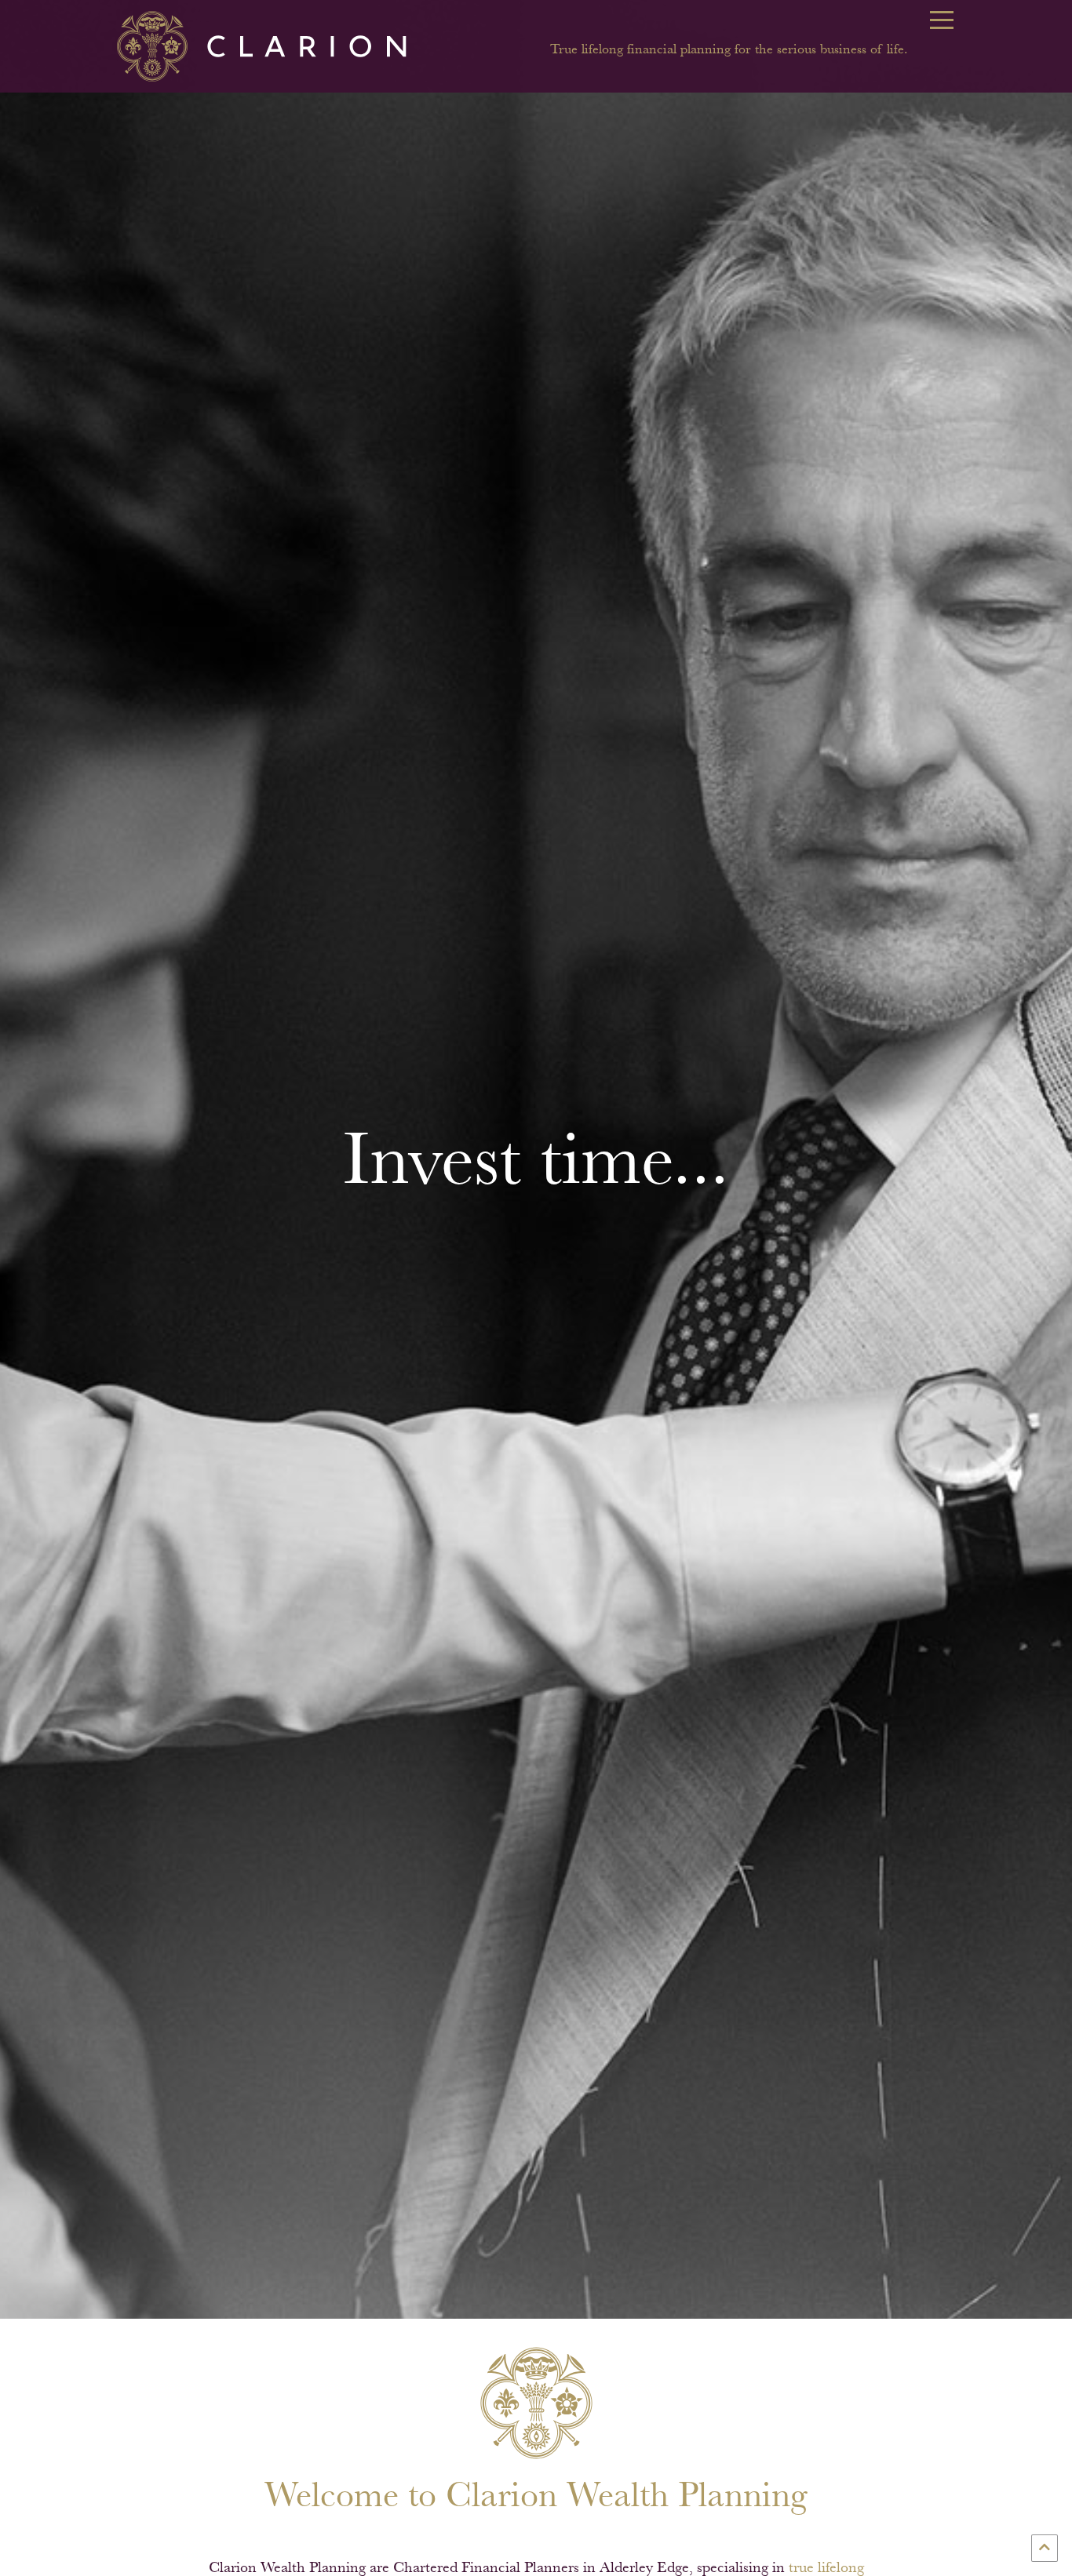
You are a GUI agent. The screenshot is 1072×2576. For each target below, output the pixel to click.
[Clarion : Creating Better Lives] (274, 45)
